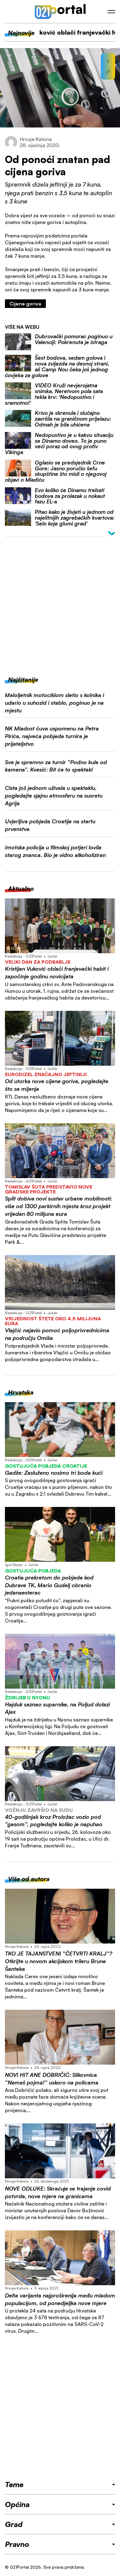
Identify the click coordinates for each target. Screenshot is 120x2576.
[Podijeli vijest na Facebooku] (108, 61)
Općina (17, 2504)
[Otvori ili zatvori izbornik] (111, 12)
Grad (14, 2524)
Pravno (17, 2544)
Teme (14, 2484)
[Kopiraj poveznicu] (108, 72)
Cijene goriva (25, 304)
